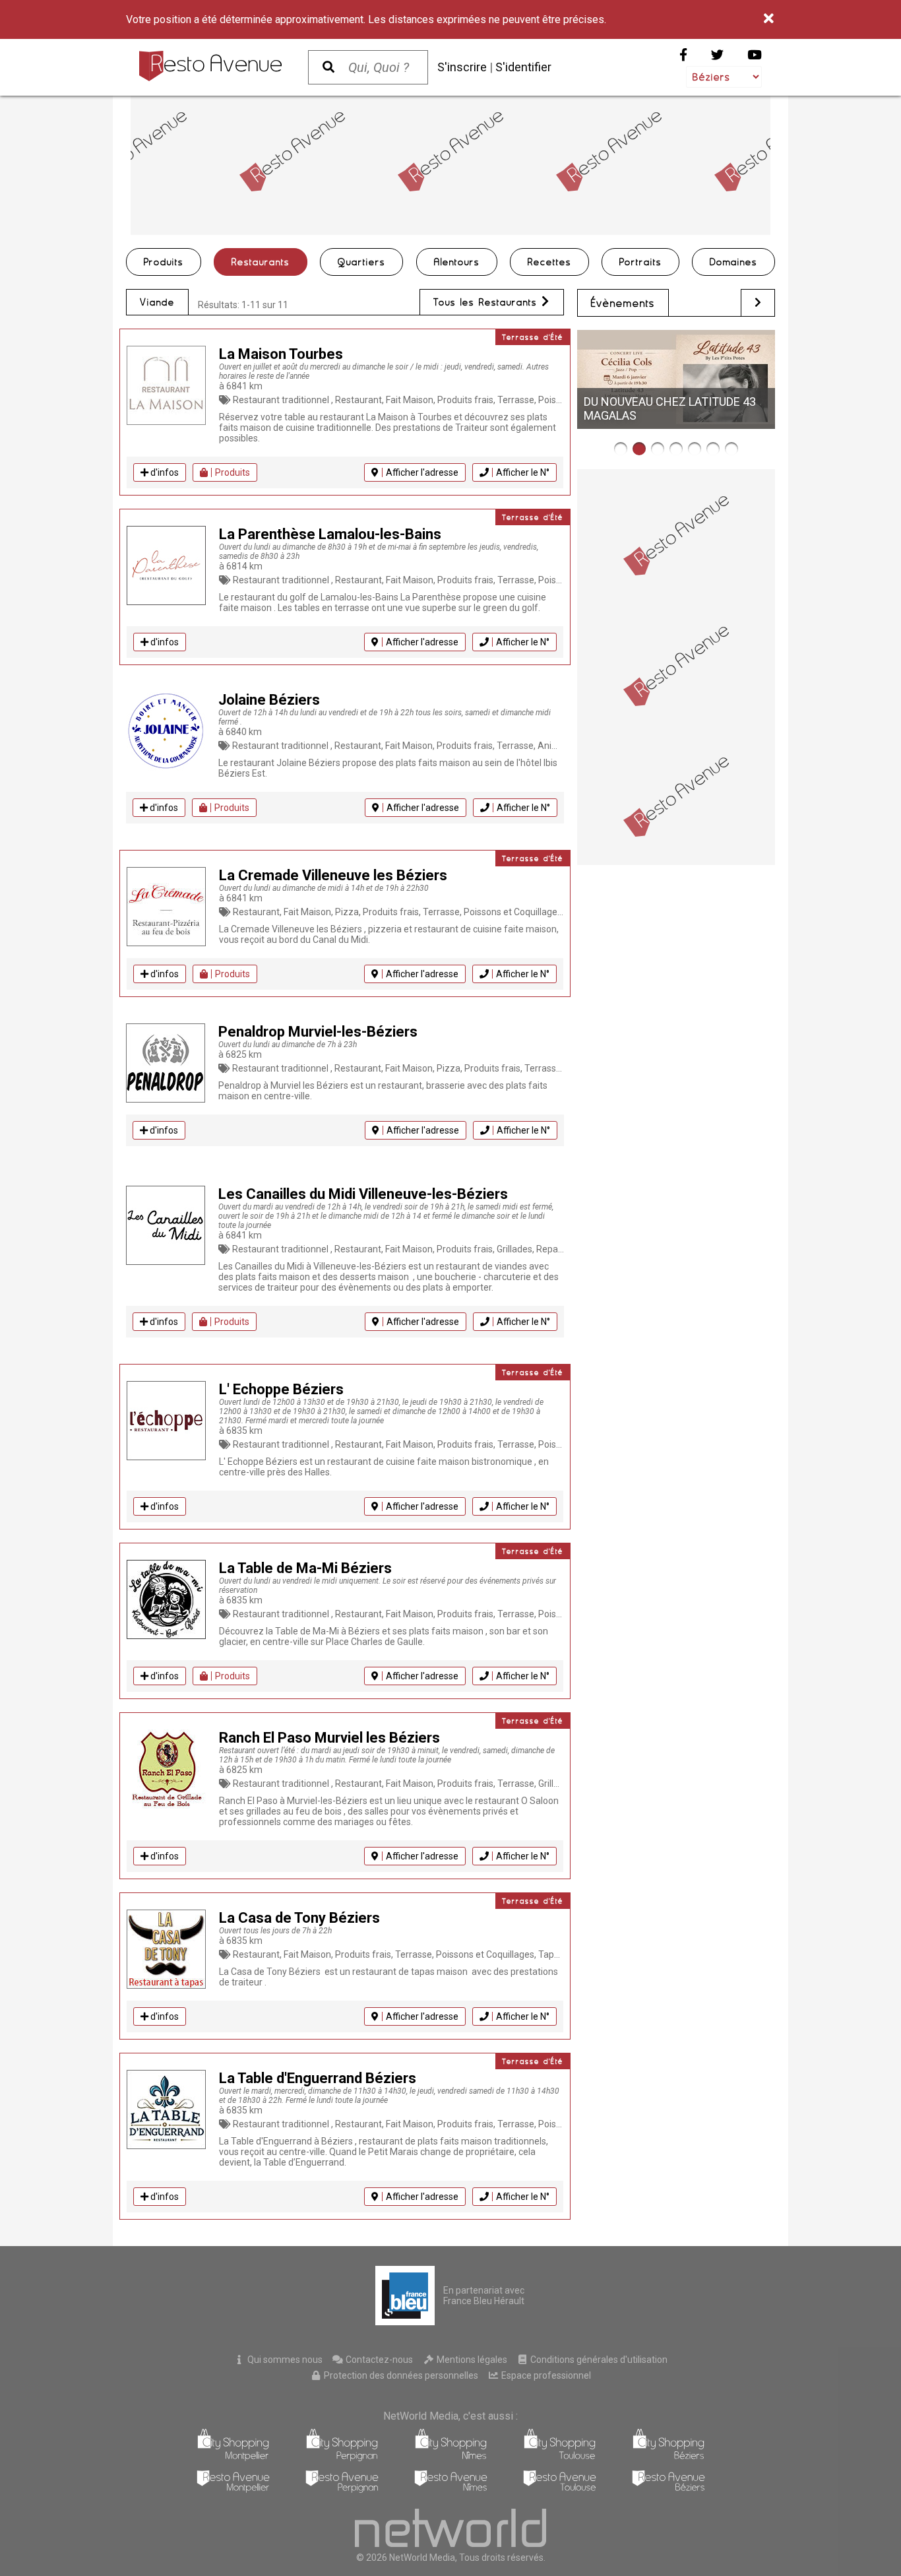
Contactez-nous (378, 2360)
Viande (157, 302)
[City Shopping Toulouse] (560, 2458)
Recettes (549, 262)
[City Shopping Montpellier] (233, 2458)
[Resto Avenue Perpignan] (342, 2489)
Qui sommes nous (284, 2360)
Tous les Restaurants (487, 302)
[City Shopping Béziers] (668, 2458)
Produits (164, 262)
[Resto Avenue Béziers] (668, 2489)
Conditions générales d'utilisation (598, 2360)
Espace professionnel (545, 2375)
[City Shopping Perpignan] (342, 2458)
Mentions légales (471, 2360)
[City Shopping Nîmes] (451, 2458)
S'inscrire (462, 67)
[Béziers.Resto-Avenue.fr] (210, 66)
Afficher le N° (523, 472)
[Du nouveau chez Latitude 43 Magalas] (639, 449)
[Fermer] (769, 19)
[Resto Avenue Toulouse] (560, 2489)
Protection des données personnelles (400, 2375)
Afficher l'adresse (422, 472)
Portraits (640, 262)
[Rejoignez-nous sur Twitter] (717, 55)
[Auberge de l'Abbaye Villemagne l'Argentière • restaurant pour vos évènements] (621, 449)
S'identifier (523, 67)
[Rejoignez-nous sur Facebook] (683, 55)
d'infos (164, 472)
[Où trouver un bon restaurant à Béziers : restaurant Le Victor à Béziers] (676, 449)
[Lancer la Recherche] (328, 67)
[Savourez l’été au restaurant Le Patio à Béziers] (731, 449)
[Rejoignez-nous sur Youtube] (755, 55)
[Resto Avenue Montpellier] (233, 2489)
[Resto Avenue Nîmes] (451, 2489)
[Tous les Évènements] (758, 303)
